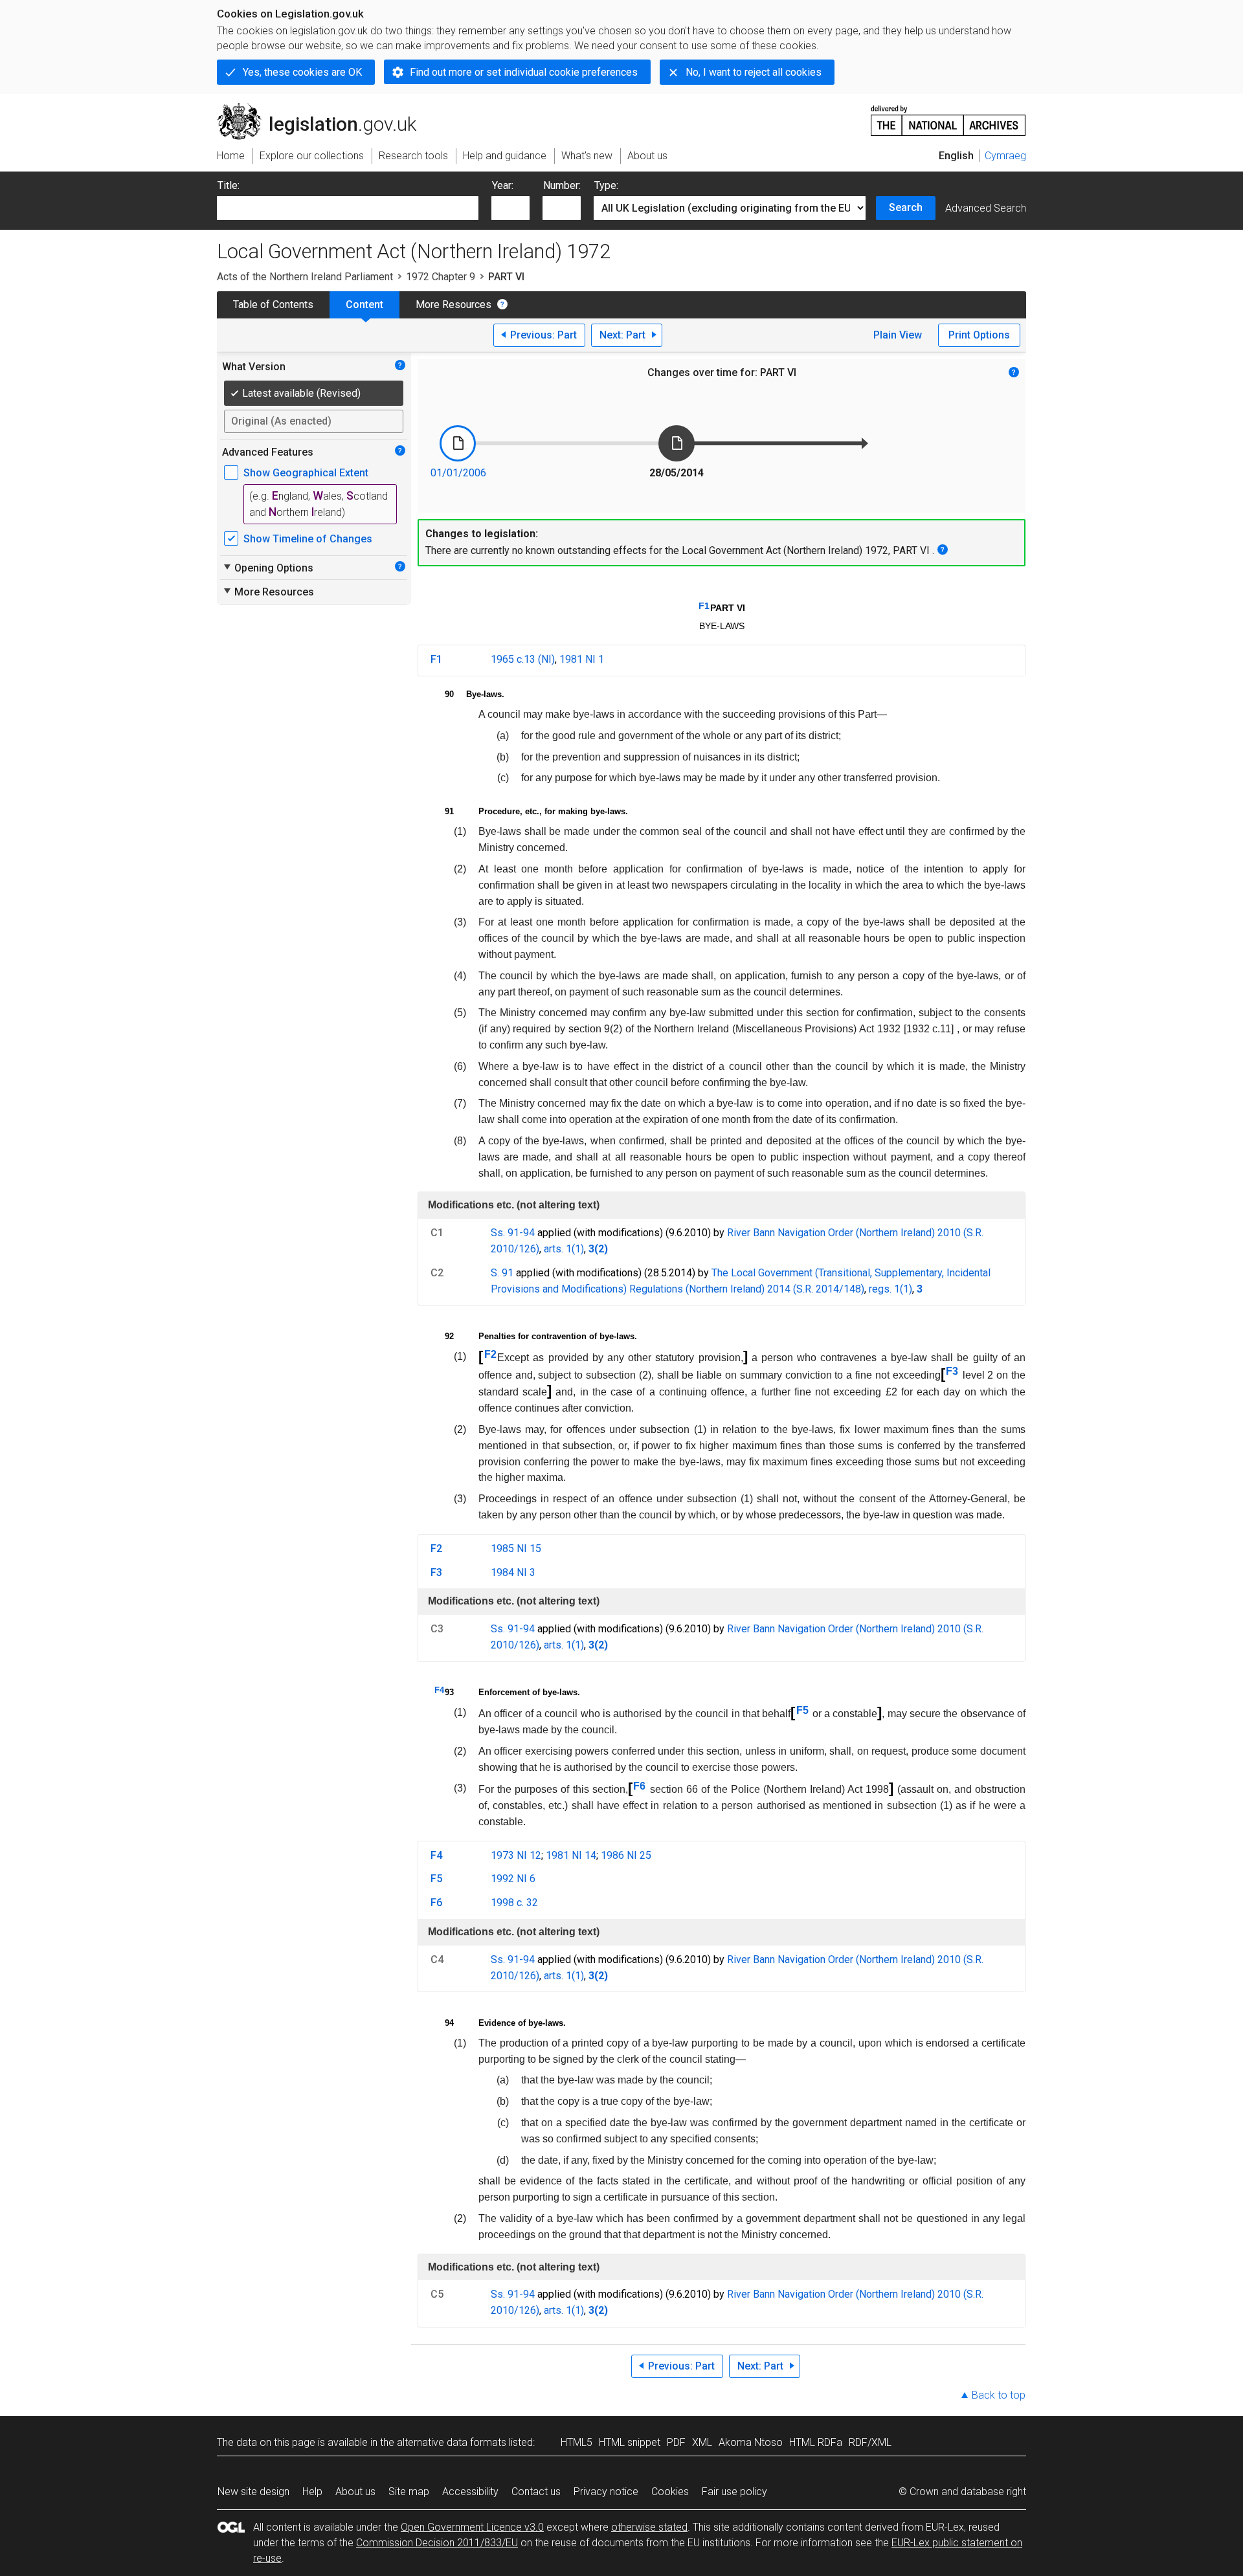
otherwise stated (649, 2527)
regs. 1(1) (890, 1289)
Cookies (670, 2492)
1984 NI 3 (513, 1572)
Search (906, 207)
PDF (676, 2442)
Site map (409, 2492)
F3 (952, 1371)
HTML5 (577, 2442)
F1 (704, 606)
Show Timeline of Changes (308, 539)
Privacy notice (606, 2492)
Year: (503, 185)
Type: (606, 185)
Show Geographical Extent (306, 473)
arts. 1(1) (564, 1249)
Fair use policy (734, 2492)
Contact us (536, 2492)
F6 (639, 1786)
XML (702, 2442)
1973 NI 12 (516, 1855)
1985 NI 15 (516, 1549)
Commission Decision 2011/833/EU (437, 2543)
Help (312, 2492)
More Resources (454, 305)
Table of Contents (273, 305)
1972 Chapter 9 (441, 277)
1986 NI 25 (626, 1855)
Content (364, 305)
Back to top (999, 2395)
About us (355, 2492)
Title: (229, 185)
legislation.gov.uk (324, 108)
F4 (439, 1690)
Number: (562, 185)
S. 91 (502, 1273)
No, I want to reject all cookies (754, 72)
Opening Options (268, 568)
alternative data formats (452, 2442)
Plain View (898, 335)
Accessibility (470, 2492)
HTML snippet (630, 2442)
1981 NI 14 (571, 1855)
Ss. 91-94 (513, 1233)
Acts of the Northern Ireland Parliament (305, 277)
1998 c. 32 (514, 1903)
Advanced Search (986, 208)
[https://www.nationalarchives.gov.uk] (948, 116)
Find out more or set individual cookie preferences (524, 72)
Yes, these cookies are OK (302, 72)
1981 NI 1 (582, 659)
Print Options (979, 335)
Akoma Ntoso (751, 2442)
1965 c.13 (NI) (523, 659)
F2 (490, 1354)
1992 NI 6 (513, 1879)
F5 (802, 1710)
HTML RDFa (816, 2442)
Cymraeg (1005, 156)
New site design (253, 2492)
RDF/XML (870, 2442)
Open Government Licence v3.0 (472, 2527)
